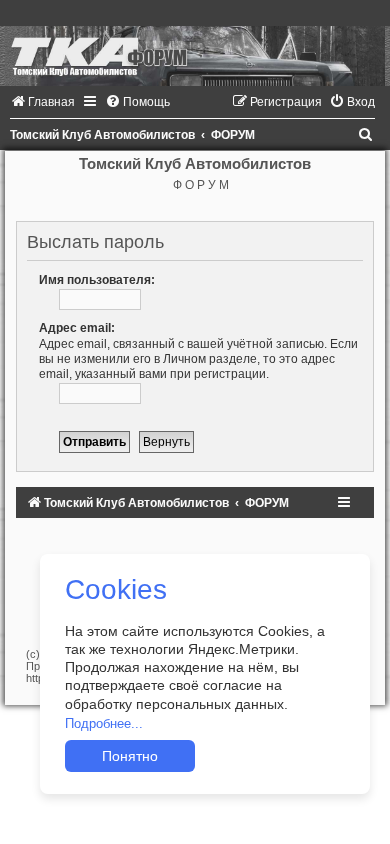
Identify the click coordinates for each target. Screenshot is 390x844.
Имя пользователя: (97, 280)
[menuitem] (42, 102)
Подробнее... (104, 723)
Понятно (130, 756)
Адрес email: (77, 328)
